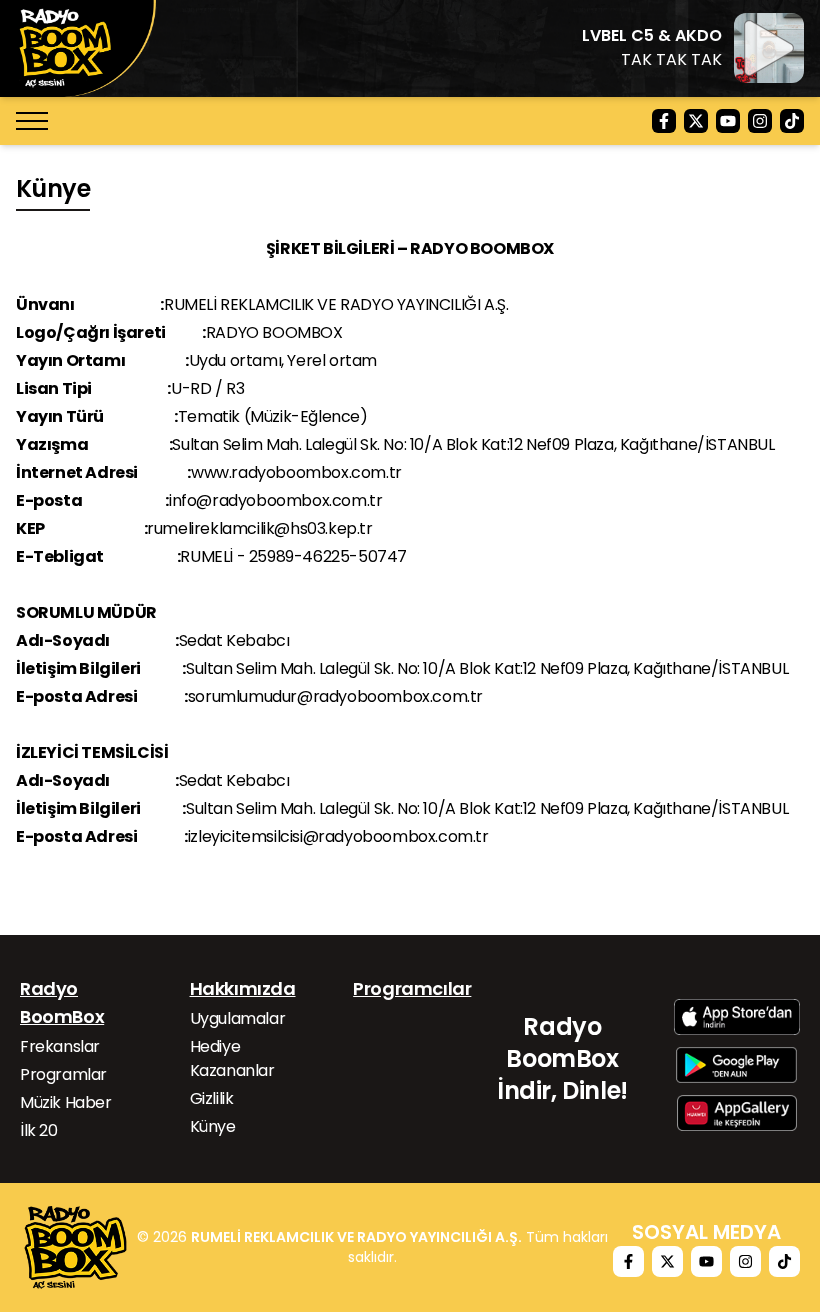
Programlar (63, 1074)
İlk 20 (39, 1130)
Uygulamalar (238, 1018)
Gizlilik (212, 1098)
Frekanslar (60, 1046)
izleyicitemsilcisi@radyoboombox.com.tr (338, 836)
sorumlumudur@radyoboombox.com (327, 696)
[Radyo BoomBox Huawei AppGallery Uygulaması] (737, 1113)
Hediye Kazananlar (232, 1058)
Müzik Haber (66, 1102)
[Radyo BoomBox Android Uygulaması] (736, 1065)
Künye (213, 1126)
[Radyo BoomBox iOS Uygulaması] (737, 1017)
